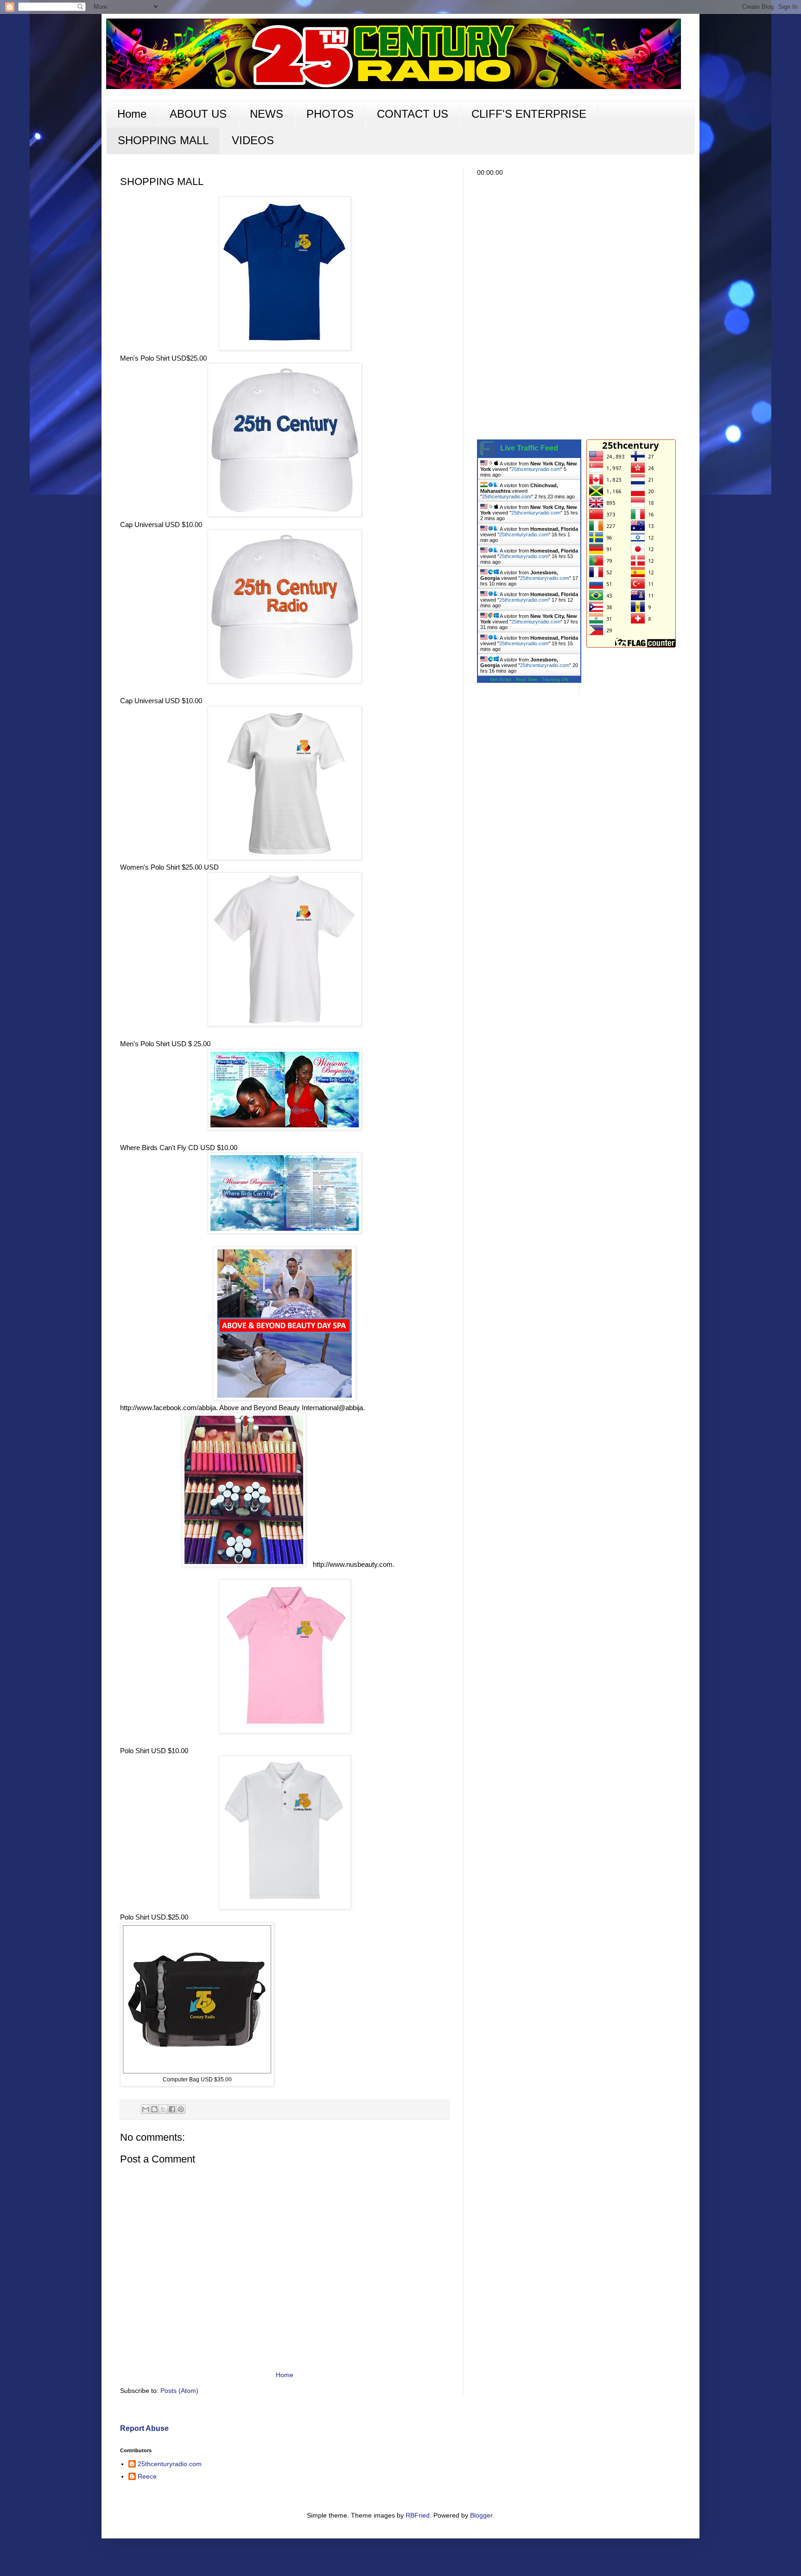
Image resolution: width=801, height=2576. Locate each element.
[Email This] (146, 2109)
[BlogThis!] (154, 2109)
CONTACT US (413, 114)
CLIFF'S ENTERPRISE (529, 114)
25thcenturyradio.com (536, 469)
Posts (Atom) (179, 2391)
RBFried (418, 2515)
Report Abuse (144, 2428)
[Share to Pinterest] (181, 2109)
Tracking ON (555, 679)
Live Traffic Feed (529, 448)
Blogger (481, 2515)
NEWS (267, 114)
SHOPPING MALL (163, 140)
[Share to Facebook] (172, 2109)
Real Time (527, 679)
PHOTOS (330, 114)
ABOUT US (198, 114)
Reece (147, 2476)
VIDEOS (253, 140)
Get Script (501, 679)
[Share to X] (163, 2109)
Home (132, 114)
